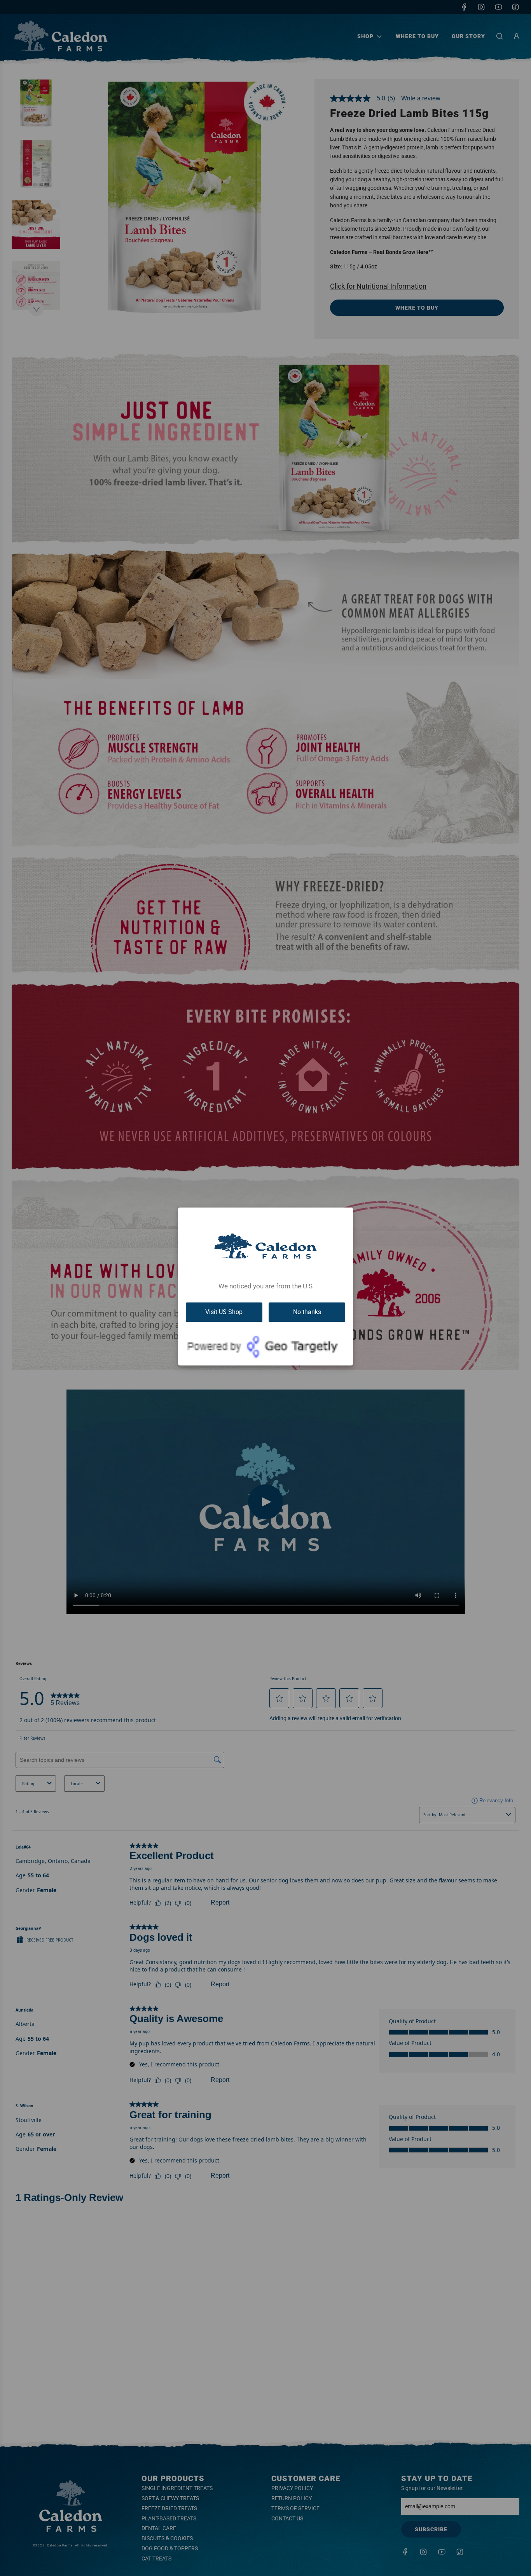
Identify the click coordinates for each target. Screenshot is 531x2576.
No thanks (307, 1312)
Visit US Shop (224, 1312)
